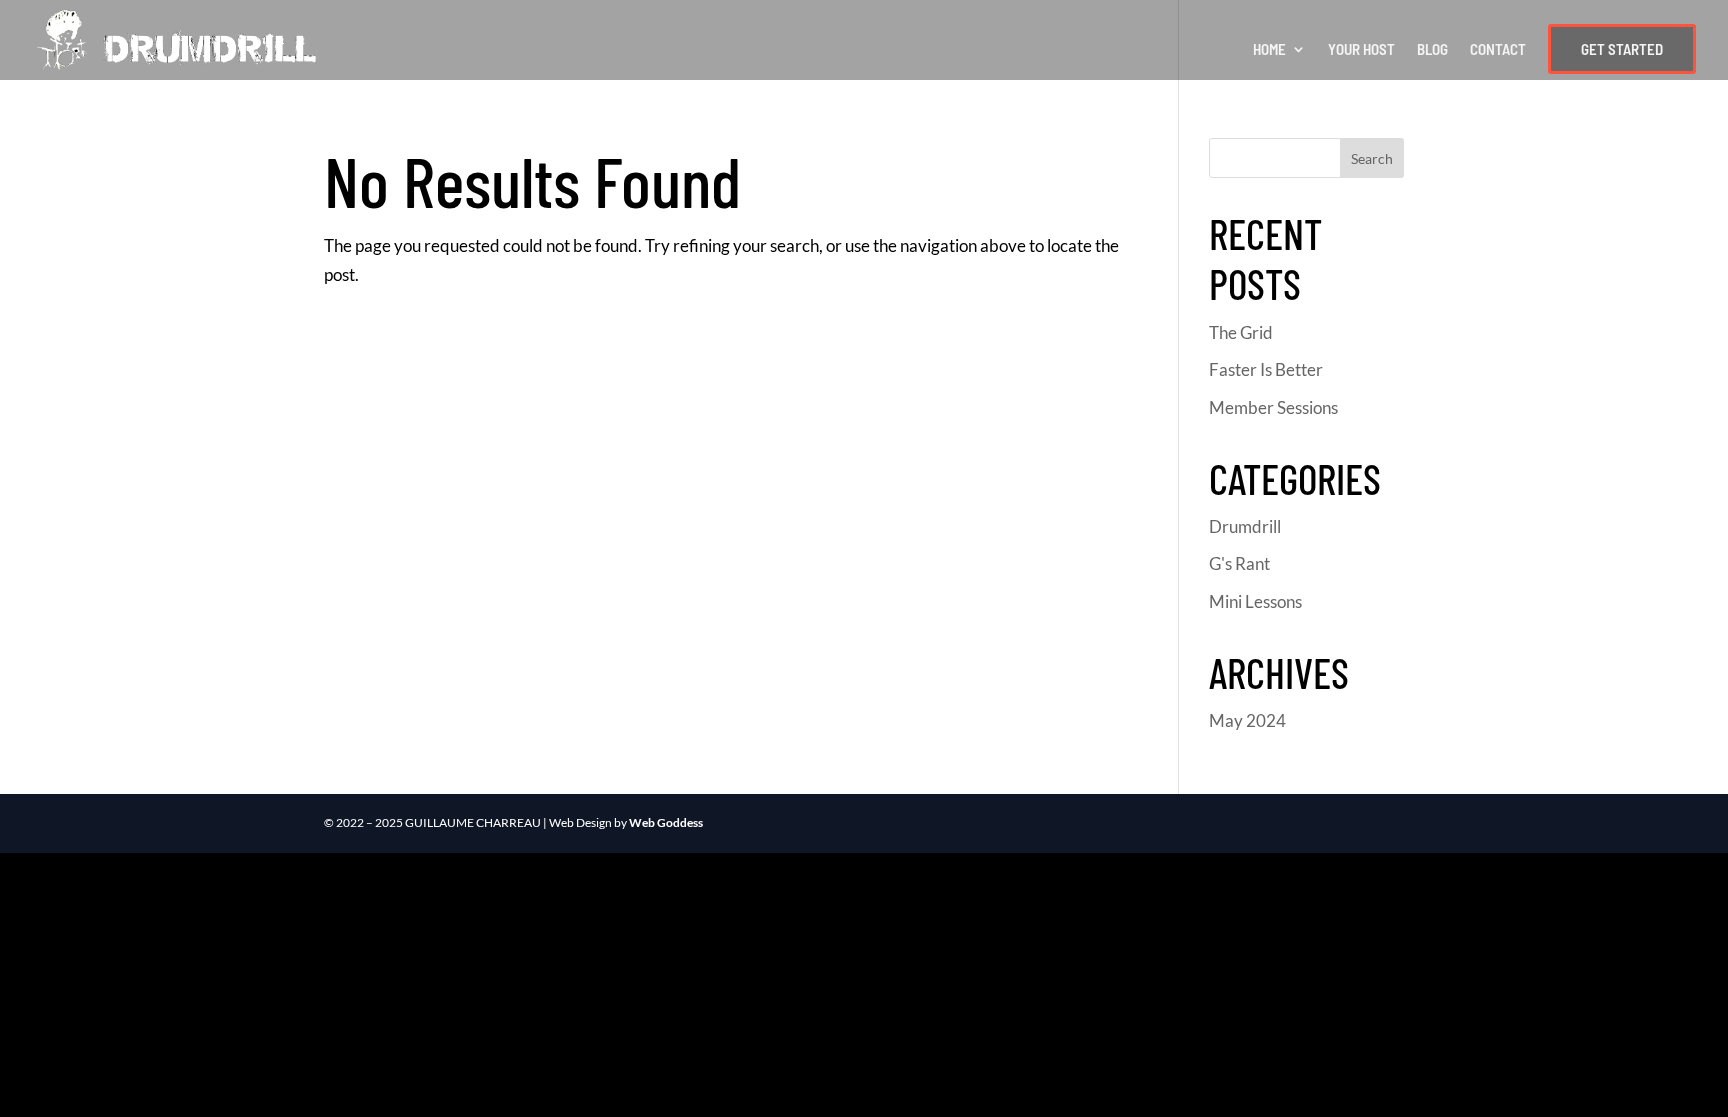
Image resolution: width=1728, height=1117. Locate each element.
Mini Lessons (1255, 601)
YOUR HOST (1361, 50)
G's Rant (1239, 563)
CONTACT (1498, 50)
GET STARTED (1622, 49)
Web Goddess (666, 822)
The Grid (1241, 332)
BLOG (1432, 50)
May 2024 (1247, 720)
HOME (1269, 50)
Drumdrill (1245, 526)
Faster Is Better (1266, 369)
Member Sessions (1273, 407)
